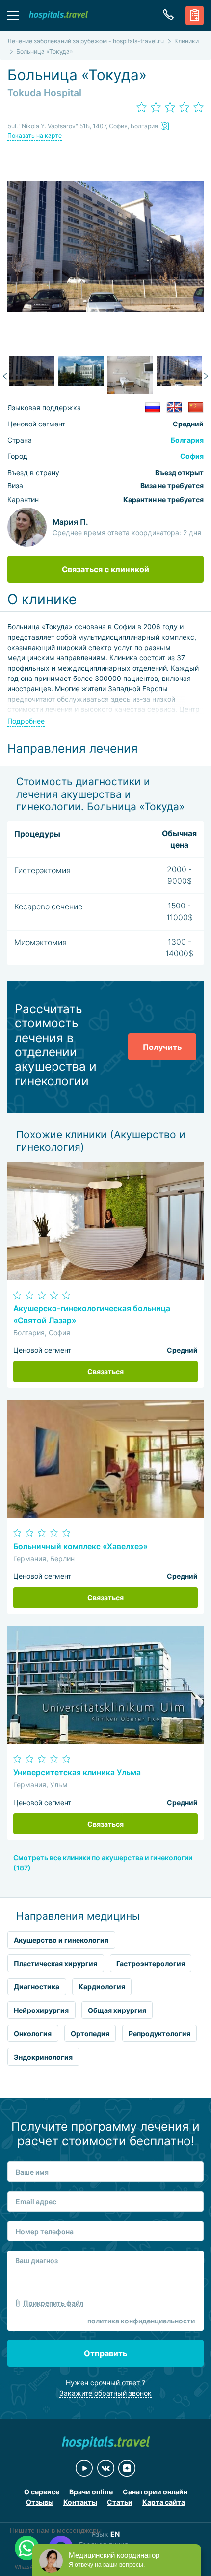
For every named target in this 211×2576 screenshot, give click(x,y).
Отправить (105, 2353)
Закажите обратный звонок (105, 2393)
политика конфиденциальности (141, 2321)
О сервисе (42, 2492)
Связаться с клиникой (105, 569)
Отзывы (40, 2502)
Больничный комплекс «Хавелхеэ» (80, 1546)
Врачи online (91, 2492)
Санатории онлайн (155, 2492)
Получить (162, 1047)
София (192, 456)
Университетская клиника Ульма (77, 1772)
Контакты (80, 2502)
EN (115, 2534)
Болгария (187, 440)
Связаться (105, 1372)
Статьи (120, 2502)
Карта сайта (164, 2502)
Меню (13, 15)
